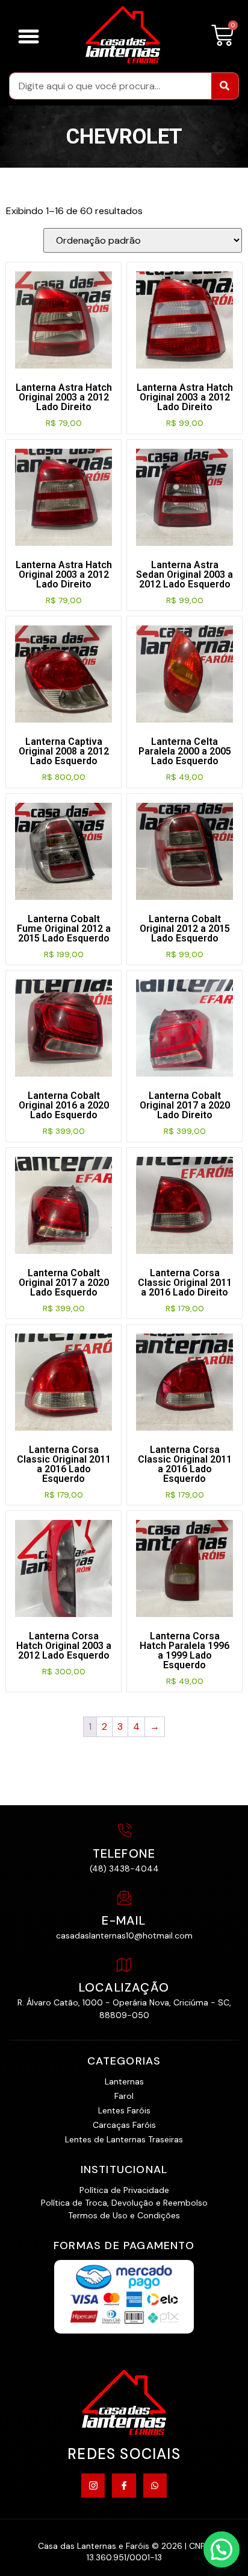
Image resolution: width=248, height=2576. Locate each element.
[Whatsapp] (155, 2485)
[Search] (225, 86)
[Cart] (222, 36)
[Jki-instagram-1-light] (93, 2485)
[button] (29, 36)
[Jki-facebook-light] (124, 2485)
